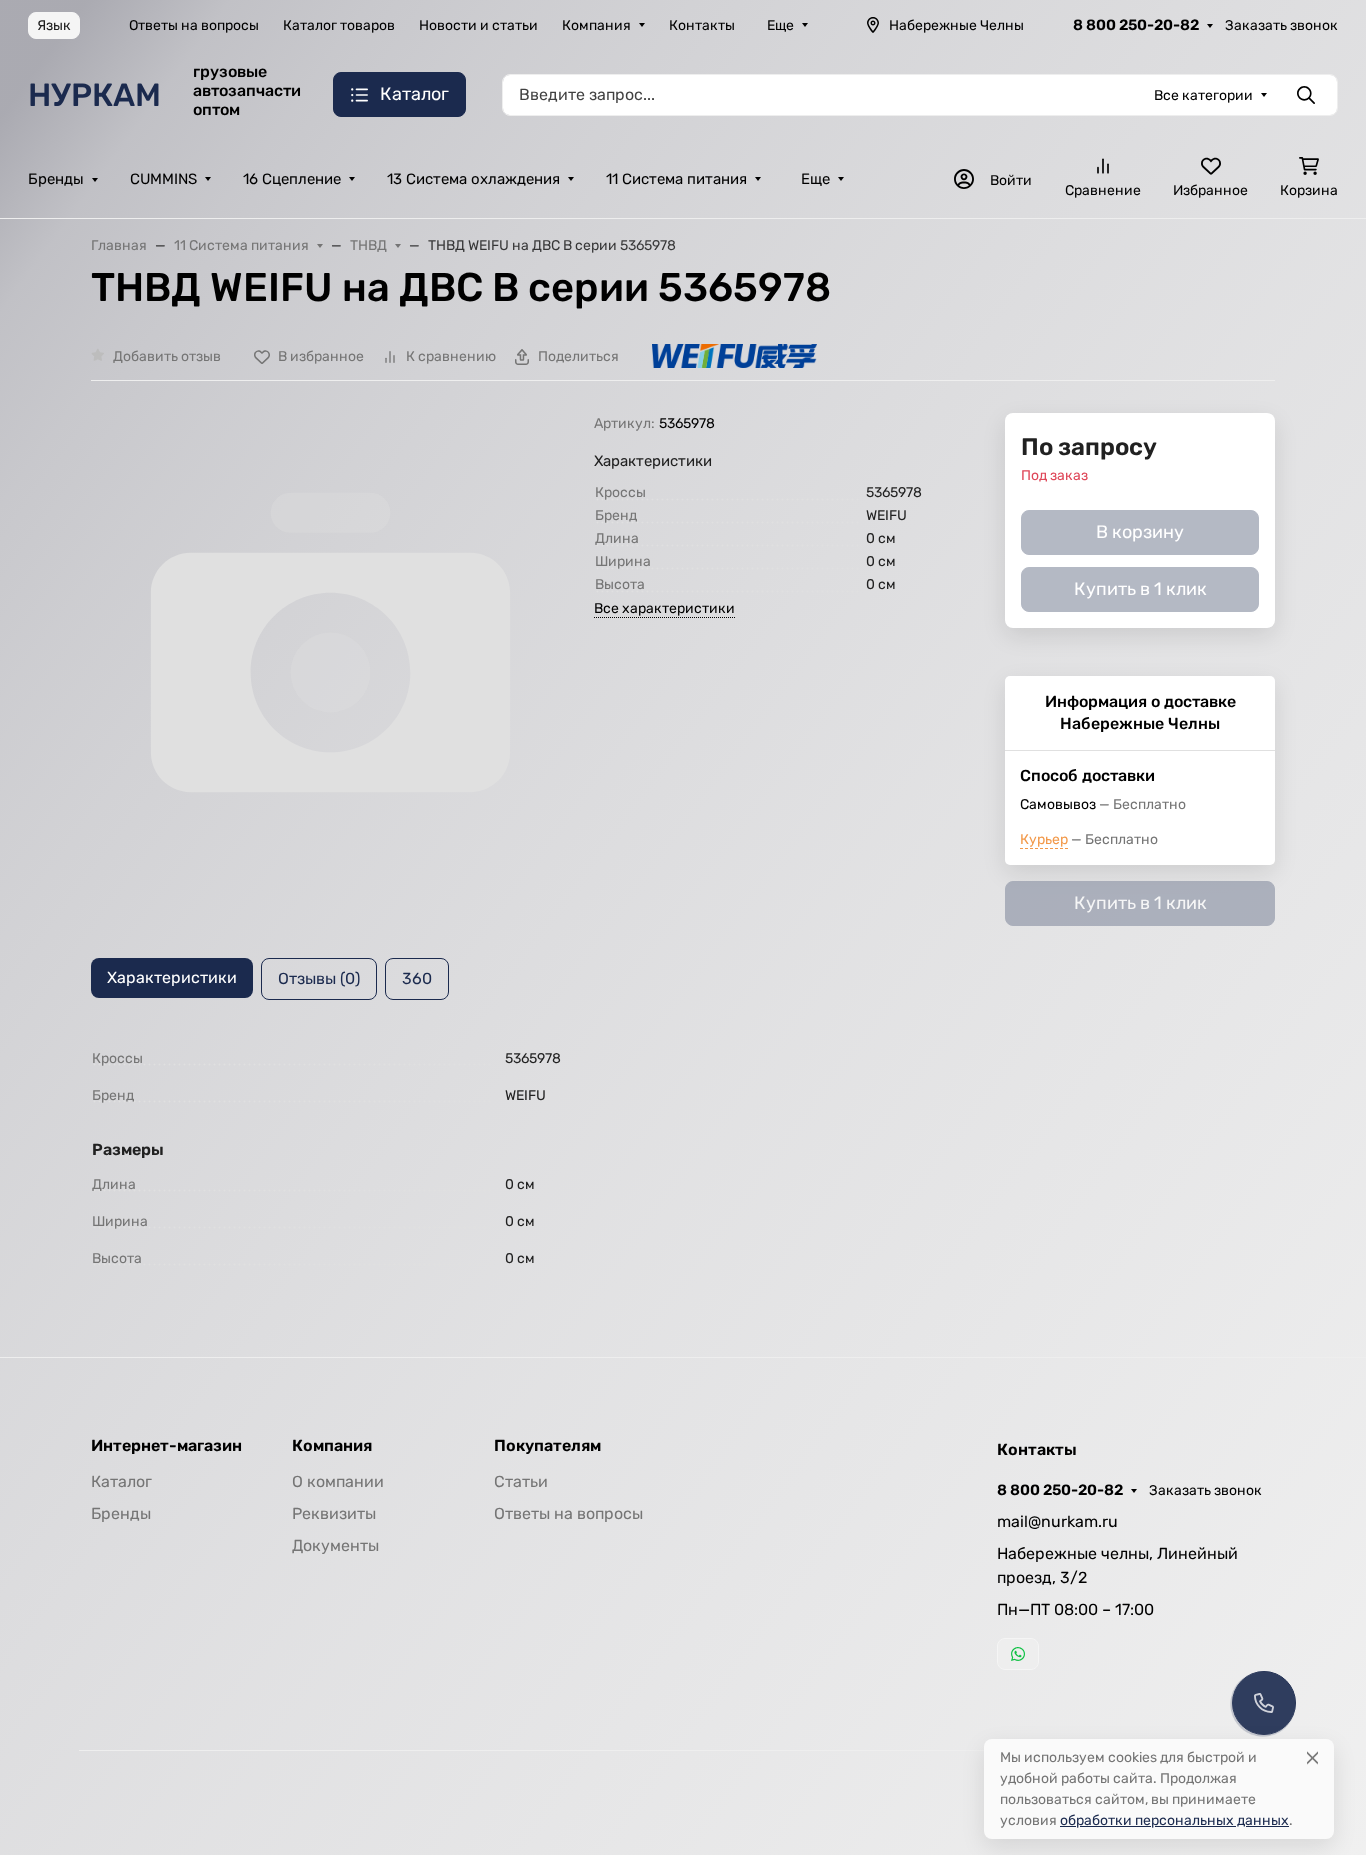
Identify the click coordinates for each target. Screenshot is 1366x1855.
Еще (780, 25)
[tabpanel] (683, 1158)
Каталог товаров (339, 25)
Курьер (1044, 839)
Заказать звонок (1281, 25)
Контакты (702, 25)
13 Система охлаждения (473, 179)
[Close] (1312, 1757)
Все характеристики (664, 608)
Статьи (521, 1481)
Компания (596, 25)
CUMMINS (163, 179)
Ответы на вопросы (194, 25)
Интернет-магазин (166, 1446)
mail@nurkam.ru (1057, 1521)
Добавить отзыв (167, 356)
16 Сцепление (292, 179)
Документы (335, 1545)
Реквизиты (334, 1513)
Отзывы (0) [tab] (319, 978)
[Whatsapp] (1018, 1654)
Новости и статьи (478, 25)
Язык (54, 25)
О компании (338, 1481)
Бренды (56, 179)
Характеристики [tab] (172, 977)
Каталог (121, 1481)
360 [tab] (417, 978)
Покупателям (547, 1446)
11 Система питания (676, 179)
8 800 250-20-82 (1136, 25)
